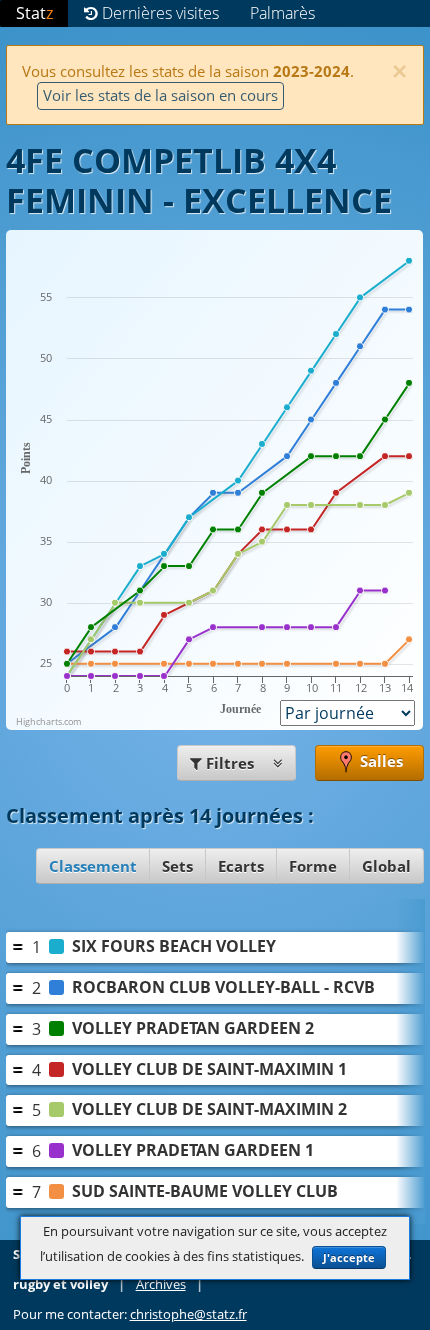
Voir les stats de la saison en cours (160, 95)
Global (386, 866)
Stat (34, 13)
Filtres (230, 763)
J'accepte (349, 1257)
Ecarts (241, 866)
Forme (313, 866)
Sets (177, 866)
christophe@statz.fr (188, 1314)
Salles (379, 761)
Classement (93, 866)
